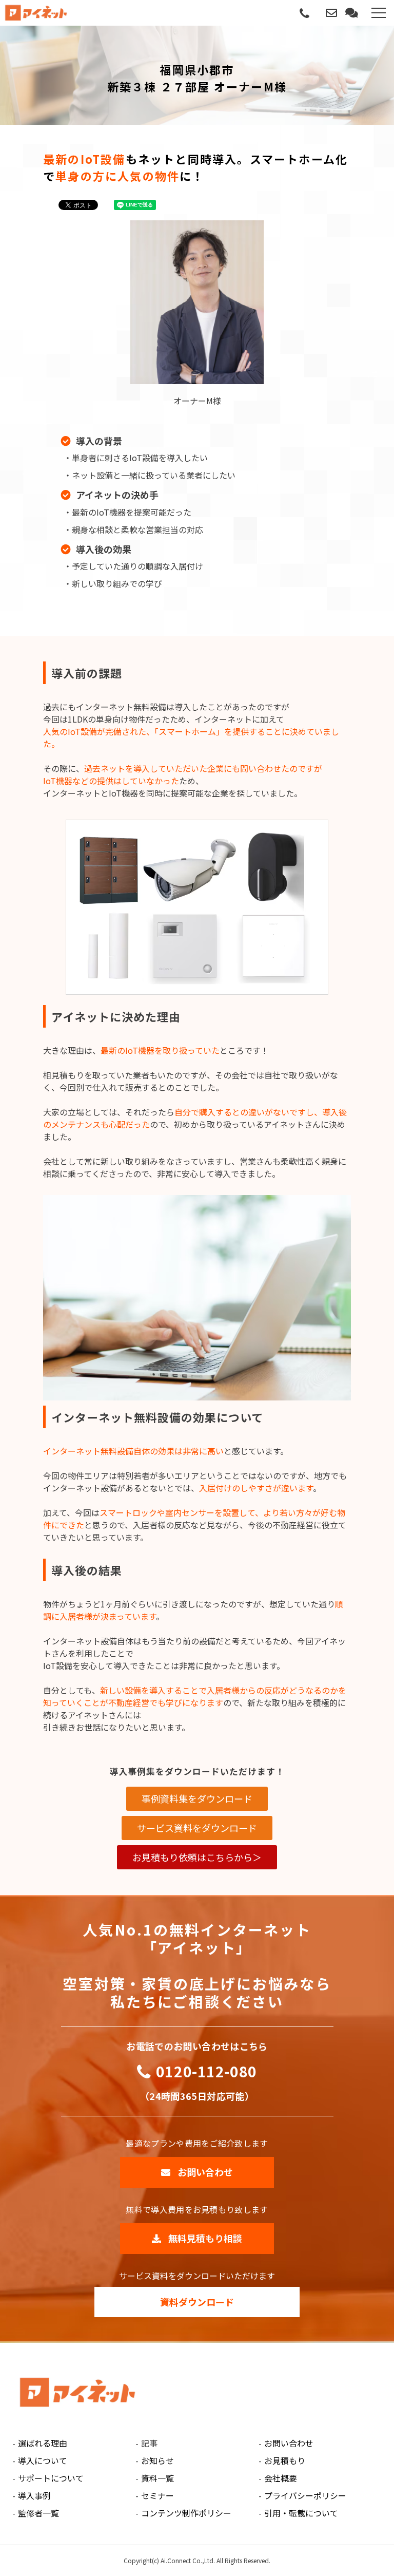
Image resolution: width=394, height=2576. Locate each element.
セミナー (157, 2495)
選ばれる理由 (43, 2443)
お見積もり (285, 2460)
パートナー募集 (319, 13)
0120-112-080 (304, 14)
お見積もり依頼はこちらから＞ (197, 1857)
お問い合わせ (332, 13)
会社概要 (281, 2478)
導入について (43, 2460)
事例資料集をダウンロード (197, 1798)
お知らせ (157, 2460)
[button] (379, 13)
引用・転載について (301, 2513)
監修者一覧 (38, 2513)
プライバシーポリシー (305, 2495)
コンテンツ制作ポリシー (186, 2513)
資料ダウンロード (197, 2302)
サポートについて (51, 2478)
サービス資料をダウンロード (197, 1828)
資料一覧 (157, 2478)
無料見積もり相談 (353, 13)
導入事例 (34, 2495)
